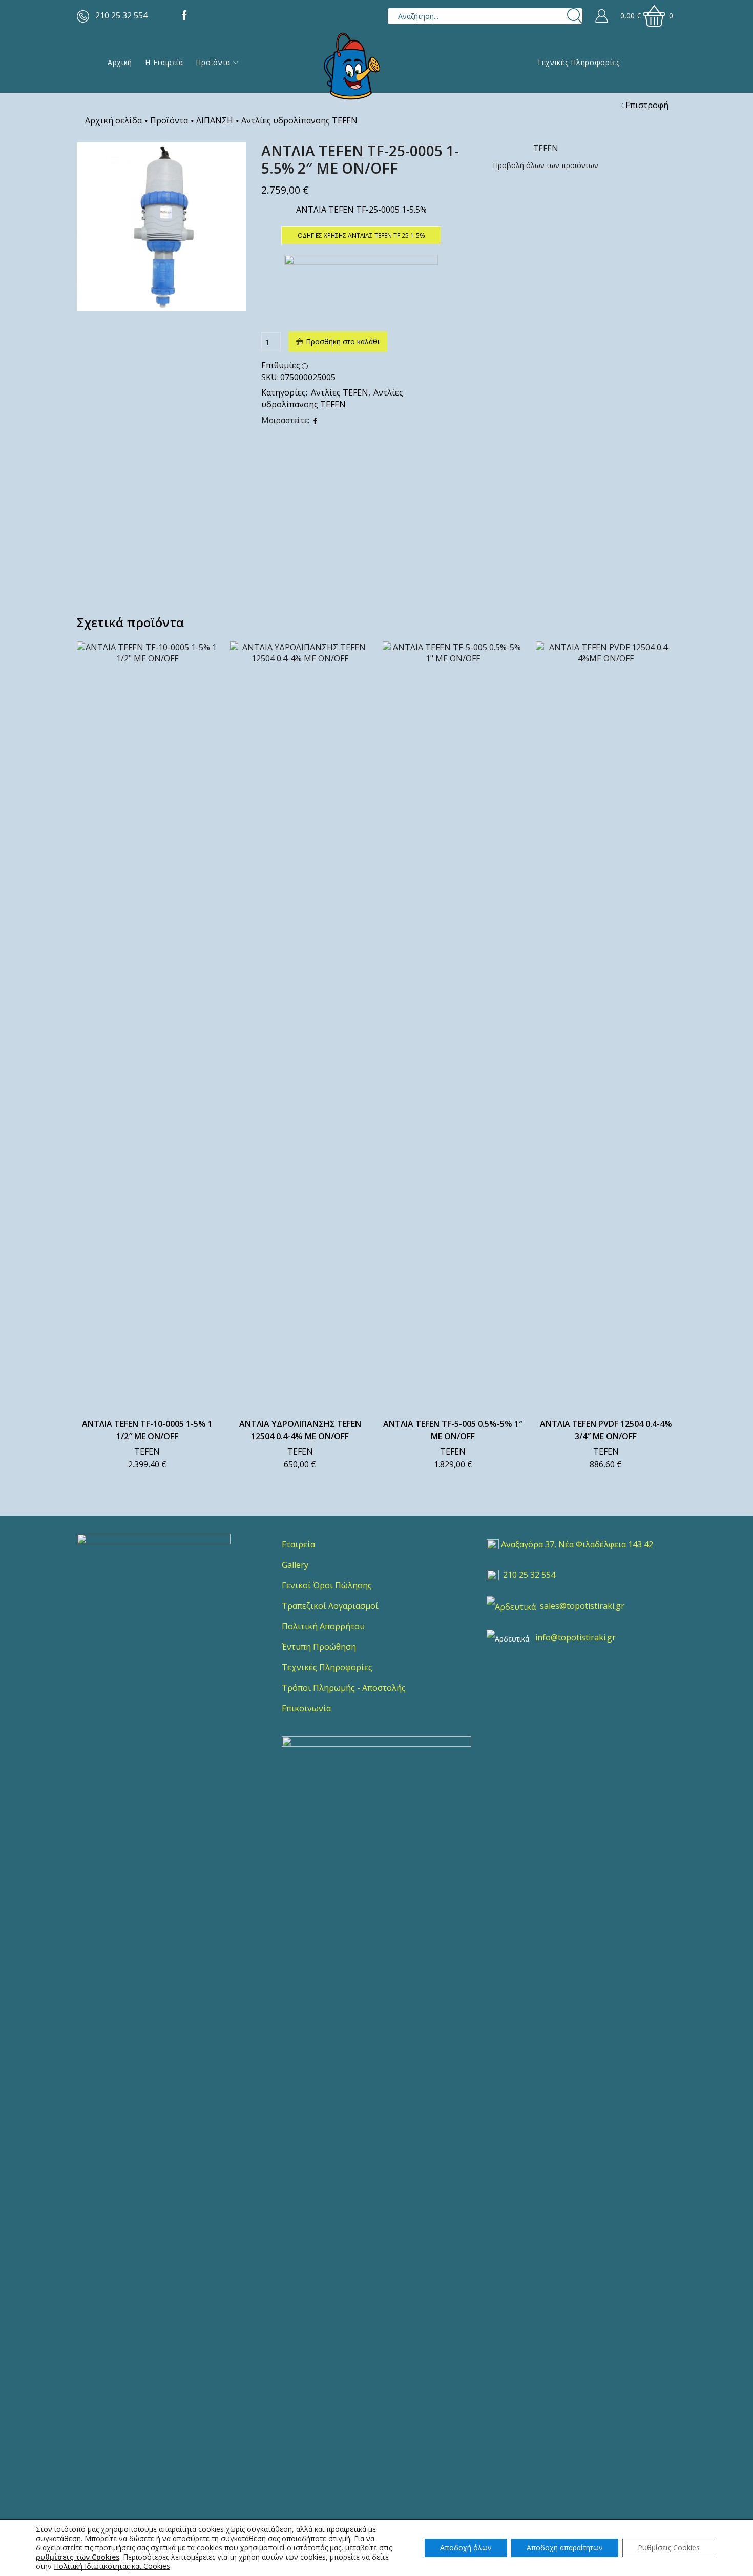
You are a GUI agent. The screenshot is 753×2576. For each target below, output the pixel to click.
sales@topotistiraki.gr (582, 1606)
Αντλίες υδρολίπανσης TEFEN (299, 120)
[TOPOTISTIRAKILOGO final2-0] (154, 1611)
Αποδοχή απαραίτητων (565, 2548)
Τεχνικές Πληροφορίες (578, 62)
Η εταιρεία (164, 62)
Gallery (295, 1565)
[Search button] (574, 16)
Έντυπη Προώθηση (319, 1647)
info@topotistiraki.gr (576, 1637)
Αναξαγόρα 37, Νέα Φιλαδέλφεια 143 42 (577, 1544)
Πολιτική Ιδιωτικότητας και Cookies (112, 2566)
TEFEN (147, 1451)
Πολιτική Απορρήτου (323, 1626)
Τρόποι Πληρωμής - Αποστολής (344, 1688)
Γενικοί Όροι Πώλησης (327, 1585)
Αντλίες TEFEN (340, 392)
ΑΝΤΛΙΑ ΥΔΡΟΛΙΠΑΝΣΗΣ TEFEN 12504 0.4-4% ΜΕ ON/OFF (300, 1430)
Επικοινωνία (306, 1708)
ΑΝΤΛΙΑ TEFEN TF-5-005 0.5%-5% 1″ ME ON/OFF (453, 1430)
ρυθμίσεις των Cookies (78, 2557)
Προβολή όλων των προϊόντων (546, 165)
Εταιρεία (298, 1544)
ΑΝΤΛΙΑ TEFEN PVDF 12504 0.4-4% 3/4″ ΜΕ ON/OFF (606, 1430)
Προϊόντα (213, 62)
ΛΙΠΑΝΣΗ (215, 120)
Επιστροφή (647, 105)
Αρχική (120, 62)
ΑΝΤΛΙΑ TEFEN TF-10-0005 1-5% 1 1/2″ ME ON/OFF (147, 1430)
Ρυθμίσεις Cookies (669, 2548)
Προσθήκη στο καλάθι (343, 341)
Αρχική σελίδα (113, 120)
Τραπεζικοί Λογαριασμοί (330, 1606)
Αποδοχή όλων (466, 2548)
